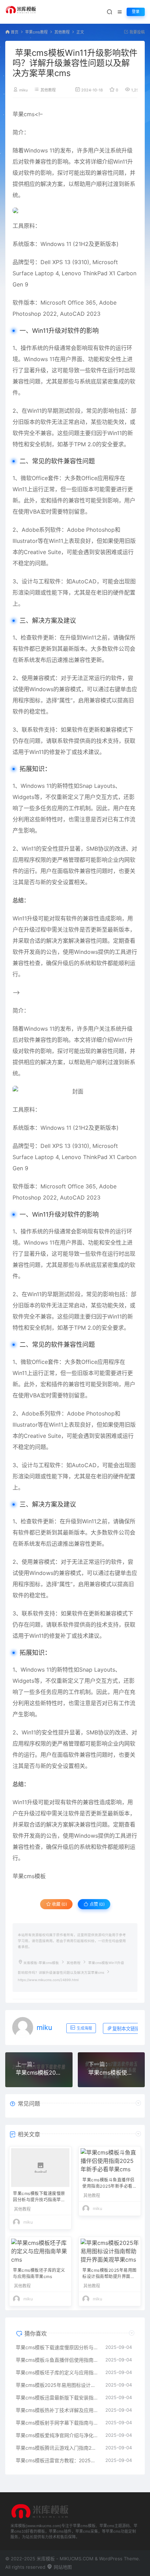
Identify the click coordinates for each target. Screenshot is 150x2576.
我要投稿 (137, 32)
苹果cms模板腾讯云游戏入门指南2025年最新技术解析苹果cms (57, 2448)
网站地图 (62, 2567)
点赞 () (97, 1904)
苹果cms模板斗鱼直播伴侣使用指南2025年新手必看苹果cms (110, 2184)
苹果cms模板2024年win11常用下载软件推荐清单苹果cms (39, 2073)
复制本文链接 (126, 2029)
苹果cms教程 (36, 32)
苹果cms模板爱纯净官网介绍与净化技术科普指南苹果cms (57, 2435)
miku (23, 90)
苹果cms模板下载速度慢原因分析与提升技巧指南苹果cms (39, 2197)
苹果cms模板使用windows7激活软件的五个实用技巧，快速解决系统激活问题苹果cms (111, 2073)
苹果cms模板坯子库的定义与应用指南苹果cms (39, 2273)
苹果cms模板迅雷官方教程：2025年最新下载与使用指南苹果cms (57, 2460)
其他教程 (62, 32)
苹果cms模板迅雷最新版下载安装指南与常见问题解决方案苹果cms (57, 2398)
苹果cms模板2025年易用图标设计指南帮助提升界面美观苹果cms (110, 2274)
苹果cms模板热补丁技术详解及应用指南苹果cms (57, 2410)
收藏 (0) (59, 1904)
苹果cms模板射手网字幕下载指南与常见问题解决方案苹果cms (57, 2423)
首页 (15, 32)
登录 (136, 12)
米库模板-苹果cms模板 (41, 1963)
